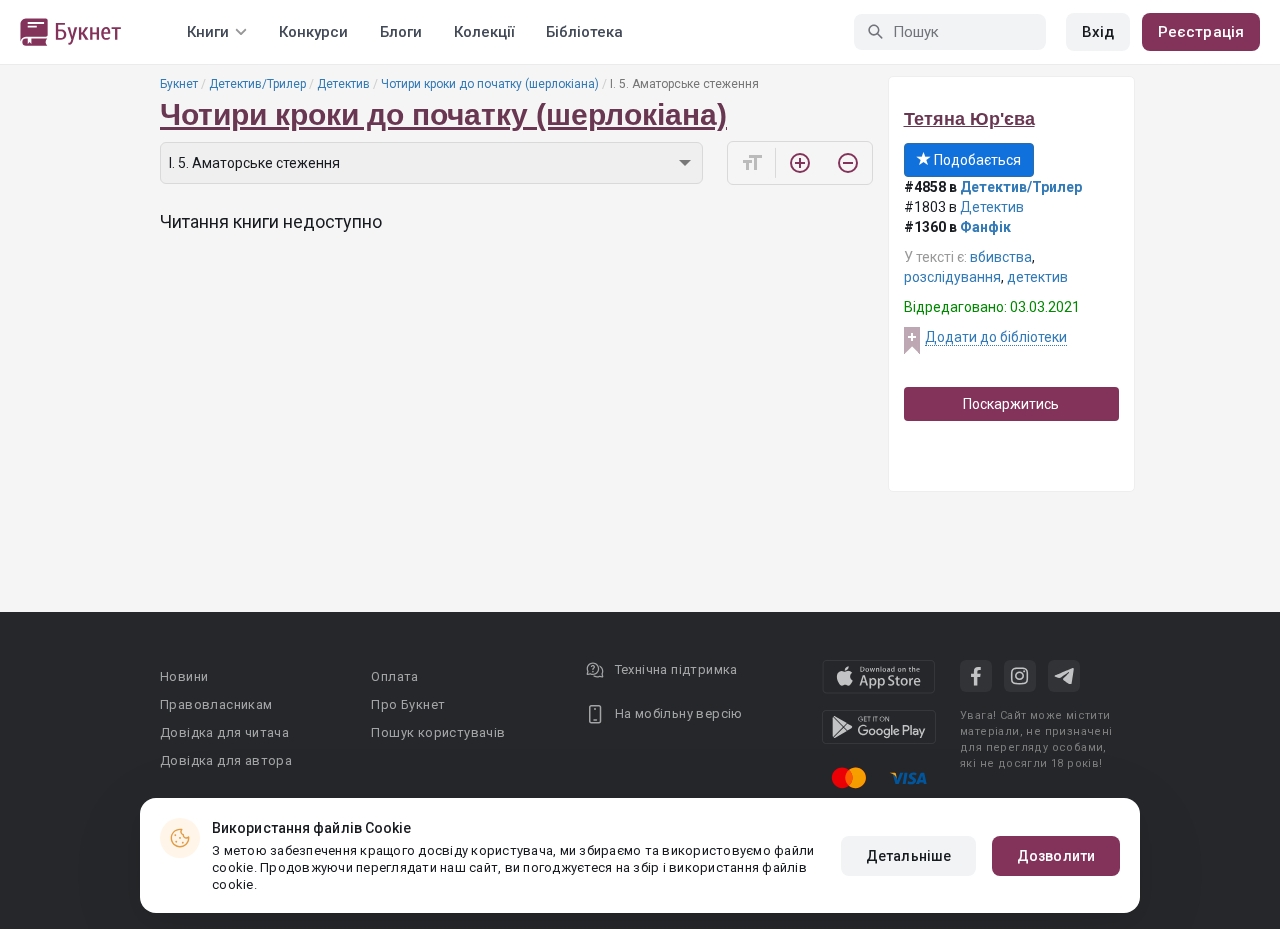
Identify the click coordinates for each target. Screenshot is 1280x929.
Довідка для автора (226, 760)
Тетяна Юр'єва (969, 119)
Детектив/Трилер (257, 84)
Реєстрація (1201, 32)
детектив (1037, 277)
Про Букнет (408, 704)
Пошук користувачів (438, 732)
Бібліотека (584, 32)
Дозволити (1056, 856)
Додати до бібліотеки (996, 337)
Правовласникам (216, 704)
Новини (184, 676)
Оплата (394, 676)
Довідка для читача (224, 732)
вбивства (1001, 257)
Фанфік (985, 227)
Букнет (179, 84)
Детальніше (908, 856)
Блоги (401, 32)
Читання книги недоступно (271, 221)
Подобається (976, 160)
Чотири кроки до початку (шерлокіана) (490, 84)
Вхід (1098, 32)
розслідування (952, 277)
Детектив (343, 84)
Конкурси (313, 32)
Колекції (484, 32)
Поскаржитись (1011, 404)
